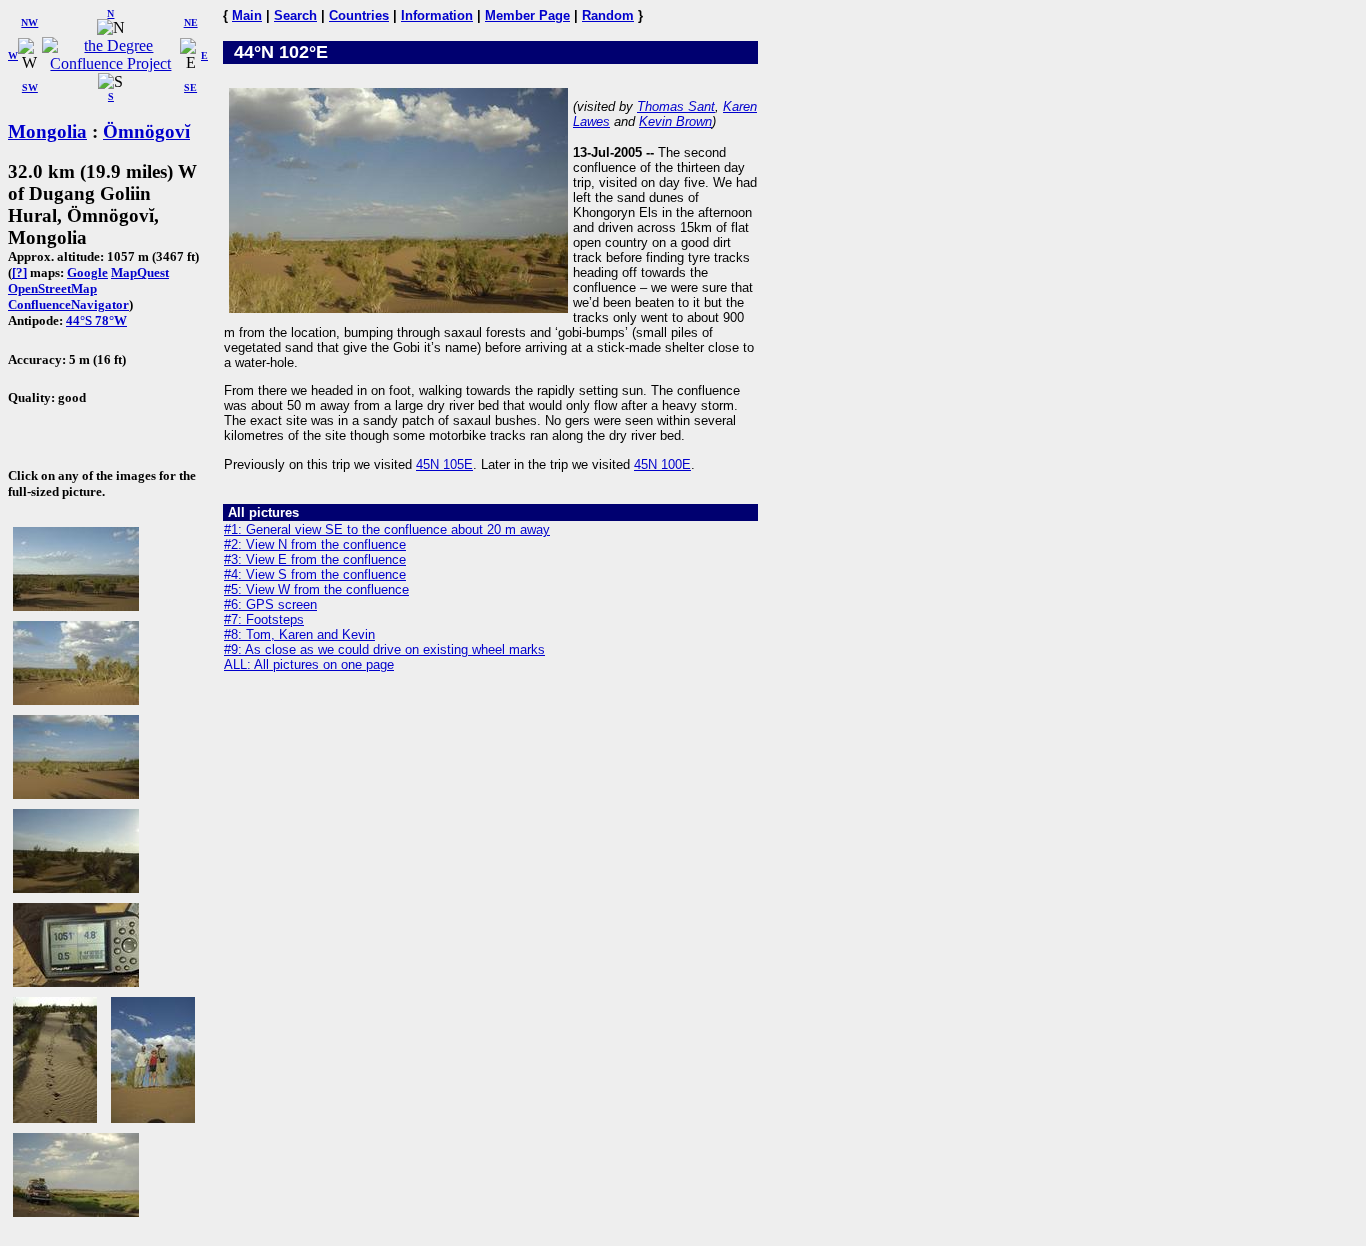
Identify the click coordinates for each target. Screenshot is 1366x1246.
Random (608, 15)
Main (247, 15)
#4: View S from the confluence (315, 574)
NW (29, 22)
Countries (359, 15)
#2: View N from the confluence (315, 544)
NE (191, 22)
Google (87, 272)
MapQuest (140, 272)
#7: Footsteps (264, 619)
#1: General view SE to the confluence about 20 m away (387, 529)
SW (30, 87)
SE (190, 87)
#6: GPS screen (270, 604)
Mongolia (47, 131)
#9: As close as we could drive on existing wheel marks (384, 649)
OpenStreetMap (52, 288)
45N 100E (662, 464)
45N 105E (444, 464)
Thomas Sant (676, 106)
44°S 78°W (96, 320)
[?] (19, 272)
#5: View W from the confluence (316, 589)
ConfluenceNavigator (68, 304)
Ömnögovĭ (146, 131)
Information (437, 15)
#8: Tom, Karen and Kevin (299, 634)
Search (295, 15)
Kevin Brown (675, 121)
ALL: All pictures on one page (309, 664)
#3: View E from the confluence (315, 559)
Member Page (527, 15)
